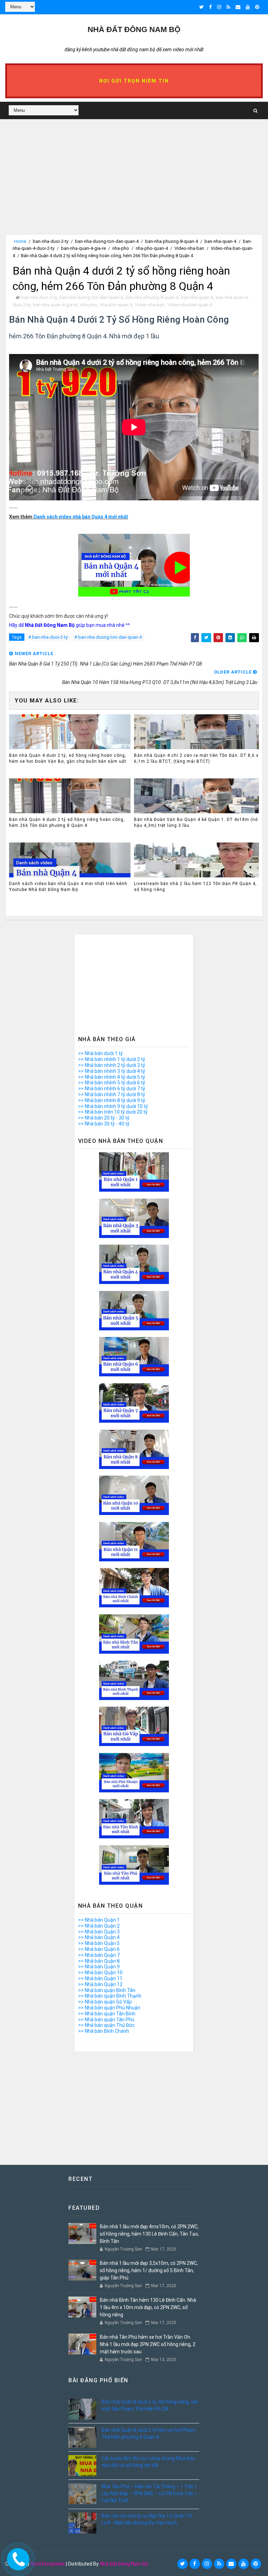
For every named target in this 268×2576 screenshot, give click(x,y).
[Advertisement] (134, 185)
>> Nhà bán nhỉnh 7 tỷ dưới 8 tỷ (112, 1094)
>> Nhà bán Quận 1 (99, 1920)
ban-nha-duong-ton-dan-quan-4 (107, 241)
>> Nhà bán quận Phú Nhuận (109, 2008)
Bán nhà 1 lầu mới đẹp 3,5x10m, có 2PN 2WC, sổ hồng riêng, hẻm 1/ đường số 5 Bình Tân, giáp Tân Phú (149, 2270)
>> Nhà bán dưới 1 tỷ (100, 1053)
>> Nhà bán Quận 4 (99, 1937)
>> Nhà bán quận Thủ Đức (106, 2025)
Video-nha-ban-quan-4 (190, 305)
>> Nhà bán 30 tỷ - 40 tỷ (104, 1124)
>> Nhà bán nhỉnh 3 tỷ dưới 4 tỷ (112, 1071)
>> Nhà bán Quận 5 (99, 1943)
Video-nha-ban (189, 248)
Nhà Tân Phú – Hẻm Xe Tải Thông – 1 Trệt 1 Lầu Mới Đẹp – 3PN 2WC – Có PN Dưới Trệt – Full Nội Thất (149, 2493)
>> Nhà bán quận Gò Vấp (105, 2002)
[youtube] (248, 7)
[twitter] (202, 7)
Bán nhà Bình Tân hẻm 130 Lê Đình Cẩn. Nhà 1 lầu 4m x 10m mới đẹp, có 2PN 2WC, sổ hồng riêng (148, 2307)
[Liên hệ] (16, 2557)
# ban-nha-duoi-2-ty (48, 637)
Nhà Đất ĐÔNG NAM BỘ (134, 29)
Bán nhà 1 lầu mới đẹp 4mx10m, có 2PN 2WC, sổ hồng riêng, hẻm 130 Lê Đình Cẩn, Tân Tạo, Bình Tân (149, 2234)
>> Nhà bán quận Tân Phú (106, 2020)
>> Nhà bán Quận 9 (99, 1967)
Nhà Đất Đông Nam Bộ (124, 2564)
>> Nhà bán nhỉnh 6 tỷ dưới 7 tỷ (112, 1089)
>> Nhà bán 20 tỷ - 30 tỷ (104, 1118)
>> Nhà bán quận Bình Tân (107, 1990)
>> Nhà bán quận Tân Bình (107, 2014)
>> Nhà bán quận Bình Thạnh (110, 1996)
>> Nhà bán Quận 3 (99, 1932)
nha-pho (121, 248)
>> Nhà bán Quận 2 (99, 1926)
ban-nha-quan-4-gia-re (83, 248)
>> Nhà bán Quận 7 (99, 1955)
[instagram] (219, 7)
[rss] (228, 7)
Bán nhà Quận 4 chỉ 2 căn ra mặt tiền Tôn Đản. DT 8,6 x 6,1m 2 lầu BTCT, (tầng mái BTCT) (196, 758)
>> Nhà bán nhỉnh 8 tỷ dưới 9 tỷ (112, 1100)
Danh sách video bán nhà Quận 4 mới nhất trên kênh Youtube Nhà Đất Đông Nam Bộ (68, 887)
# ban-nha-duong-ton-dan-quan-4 (108, 637)
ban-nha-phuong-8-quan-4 (172, 241)
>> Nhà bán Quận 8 (99, 1961)
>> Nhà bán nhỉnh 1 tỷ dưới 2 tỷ (112, 1059)
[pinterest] (257, 7)
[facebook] (210, 7)
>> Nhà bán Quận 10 (100, 1973)
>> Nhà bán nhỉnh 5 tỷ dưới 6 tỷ (112, 1083)
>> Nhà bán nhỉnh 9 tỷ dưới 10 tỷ (113, 1106)
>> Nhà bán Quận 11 (100, 1978)
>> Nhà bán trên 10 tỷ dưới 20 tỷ (113, 1112)
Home (20, 241)
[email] (238, 7)
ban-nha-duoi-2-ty (51, 241)
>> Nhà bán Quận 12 (100, 1984)
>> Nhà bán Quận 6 (99, 1949)
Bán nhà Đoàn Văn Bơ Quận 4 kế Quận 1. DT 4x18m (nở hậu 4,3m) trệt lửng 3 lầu (196, 822)
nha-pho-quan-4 (152, 248)
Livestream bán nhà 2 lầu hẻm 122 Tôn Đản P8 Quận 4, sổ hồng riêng (195, 887)
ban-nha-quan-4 (220, 241)
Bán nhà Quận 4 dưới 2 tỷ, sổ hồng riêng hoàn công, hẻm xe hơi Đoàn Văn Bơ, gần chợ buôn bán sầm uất (68, 758)
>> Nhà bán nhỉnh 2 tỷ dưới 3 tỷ (112, 1065)
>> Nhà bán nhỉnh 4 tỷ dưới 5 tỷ (112, 1077)
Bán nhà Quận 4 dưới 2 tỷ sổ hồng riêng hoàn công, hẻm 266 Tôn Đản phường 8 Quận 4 (67, 822)
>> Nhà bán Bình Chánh (104, 2031)
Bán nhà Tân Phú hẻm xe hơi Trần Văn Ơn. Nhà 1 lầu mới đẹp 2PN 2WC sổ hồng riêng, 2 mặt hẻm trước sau (148, 2344)
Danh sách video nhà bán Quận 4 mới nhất (81, 517)
